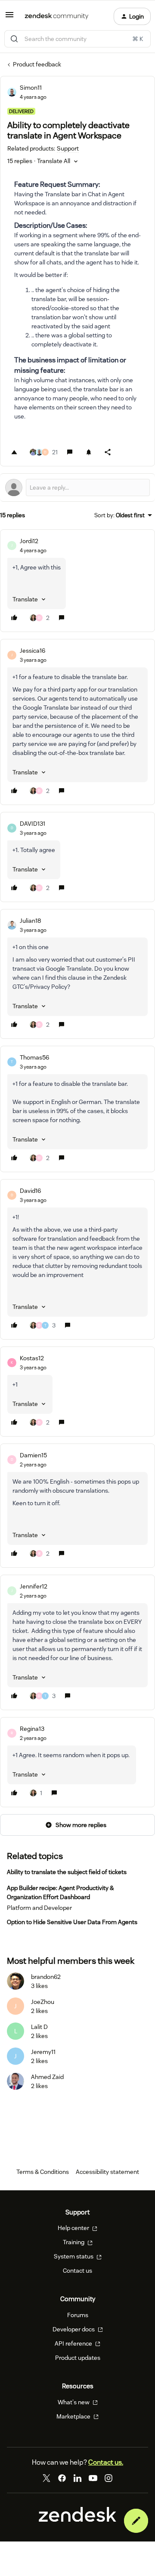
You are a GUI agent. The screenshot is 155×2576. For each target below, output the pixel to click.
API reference (74, 2343)
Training (74, 2242)
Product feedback (37, 64)
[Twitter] (46, 2478)
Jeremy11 (43, 2052)
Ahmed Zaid (47, 2077)
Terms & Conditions (43, 2172)
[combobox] (77, 39)
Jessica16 (33, 651)
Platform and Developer (39, 1908)
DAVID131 (33, 824)
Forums (78, 2315)
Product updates (78, 2358)
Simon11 (31, 88)
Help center (74, 2228)
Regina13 (32, 1729)
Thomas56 (34, 1057)
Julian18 (30, 921)
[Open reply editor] (77, 488)
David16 (30, 1191)
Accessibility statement (107, 2172)
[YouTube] (93, 2478)
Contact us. (106, 2462)
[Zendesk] (77, 2519)
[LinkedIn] (77, 2478)
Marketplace (74, 2416)
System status (74, 2256)
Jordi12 (29, 541)
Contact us (77, 2271)
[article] (77, 581)
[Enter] (14, 39)
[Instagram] (108, 2478)
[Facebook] (62, 2478)
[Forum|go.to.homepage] (57, 16)
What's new (74, 2402)
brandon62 (46, 1977)
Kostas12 (32, 1358)
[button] (9, 18)
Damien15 (33, 1455)
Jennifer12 (34, 1586)
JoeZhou (43, 2002)
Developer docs (74, 2329)
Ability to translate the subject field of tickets (67, 1872)
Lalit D (39, 2027)
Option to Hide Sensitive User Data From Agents (72, 1922)
